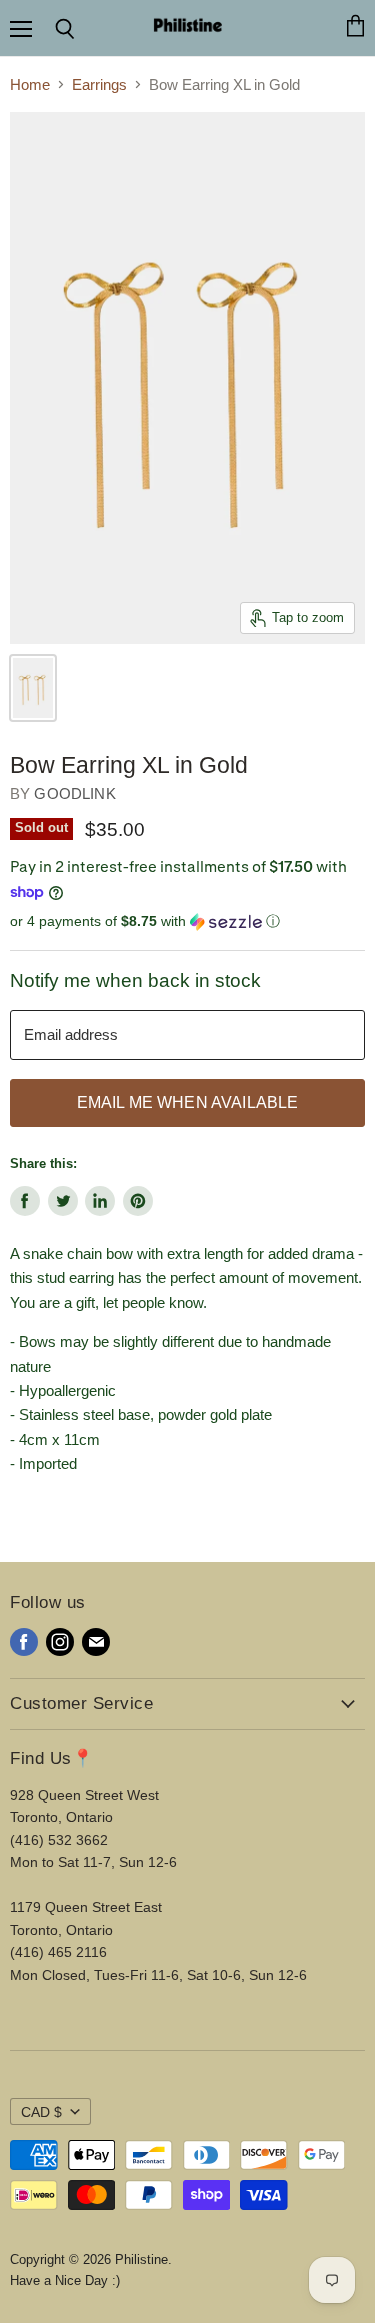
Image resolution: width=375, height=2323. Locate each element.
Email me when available (188, 1102)
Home (30, 84)
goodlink (74, 793)
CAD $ (41, 2112)
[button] (187, 921)
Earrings (99, 84)
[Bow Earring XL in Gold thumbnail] (33, 688)
